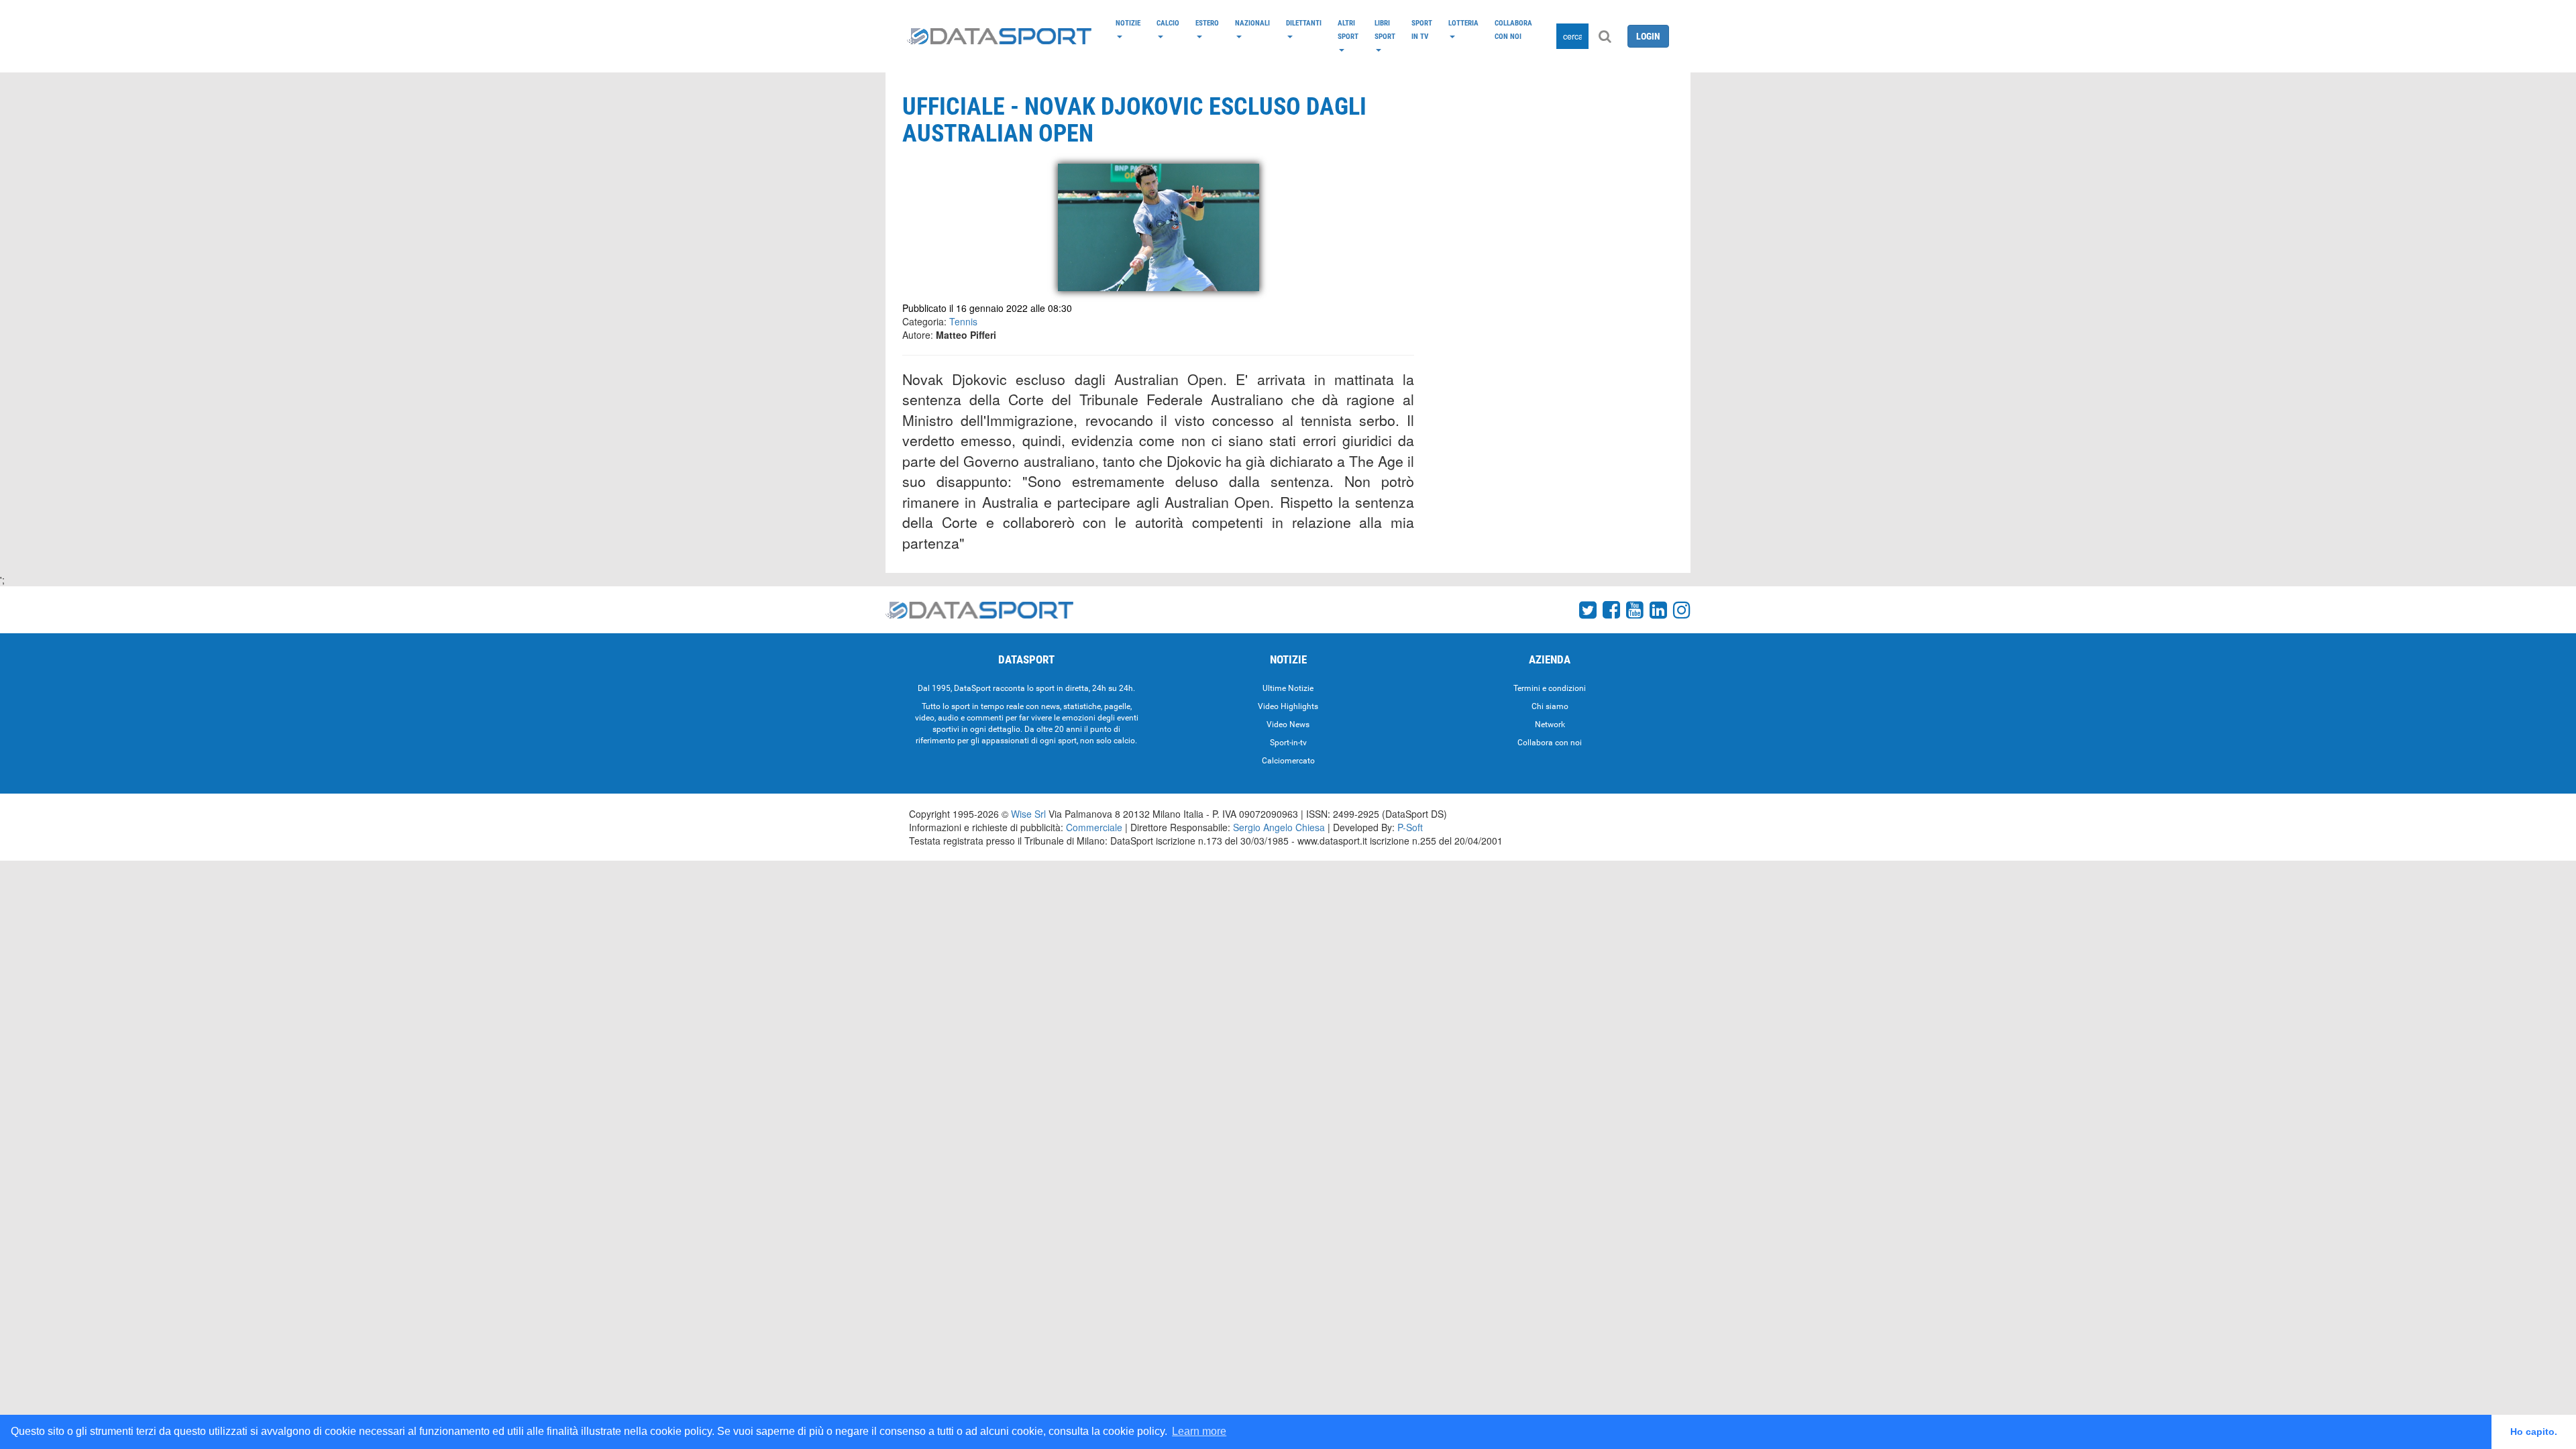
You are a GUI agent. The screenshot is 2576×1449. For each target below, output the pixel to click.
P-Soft (1410, 827)
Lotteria (1463, 23)
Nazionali (1252, 23)
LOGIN (1648, 36)
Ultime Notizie (1288, 688)
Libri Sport (1385, 30)
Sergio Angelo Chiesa (1279, 827)
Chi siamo (1550, 706)
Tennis (963, 321)
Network (1550, 724)
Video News (1288, 724)
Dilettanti (1304, 23)
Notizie (1128, 23)
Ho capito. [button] (2534, 1432)
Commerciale (1094, 827)
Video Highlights (1288, 706)
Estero (1207, 23)
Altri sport (1348, 30)
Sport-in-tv (1288, 743)
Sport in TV (1422, 30)
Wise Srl (1028, 814)
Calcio (1168, 23)
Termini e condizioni (1550, 688)
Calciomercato (1288, 761)
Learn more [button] (1199, 1431)
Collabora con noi (1513, 30)
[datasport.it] (999, 36)
